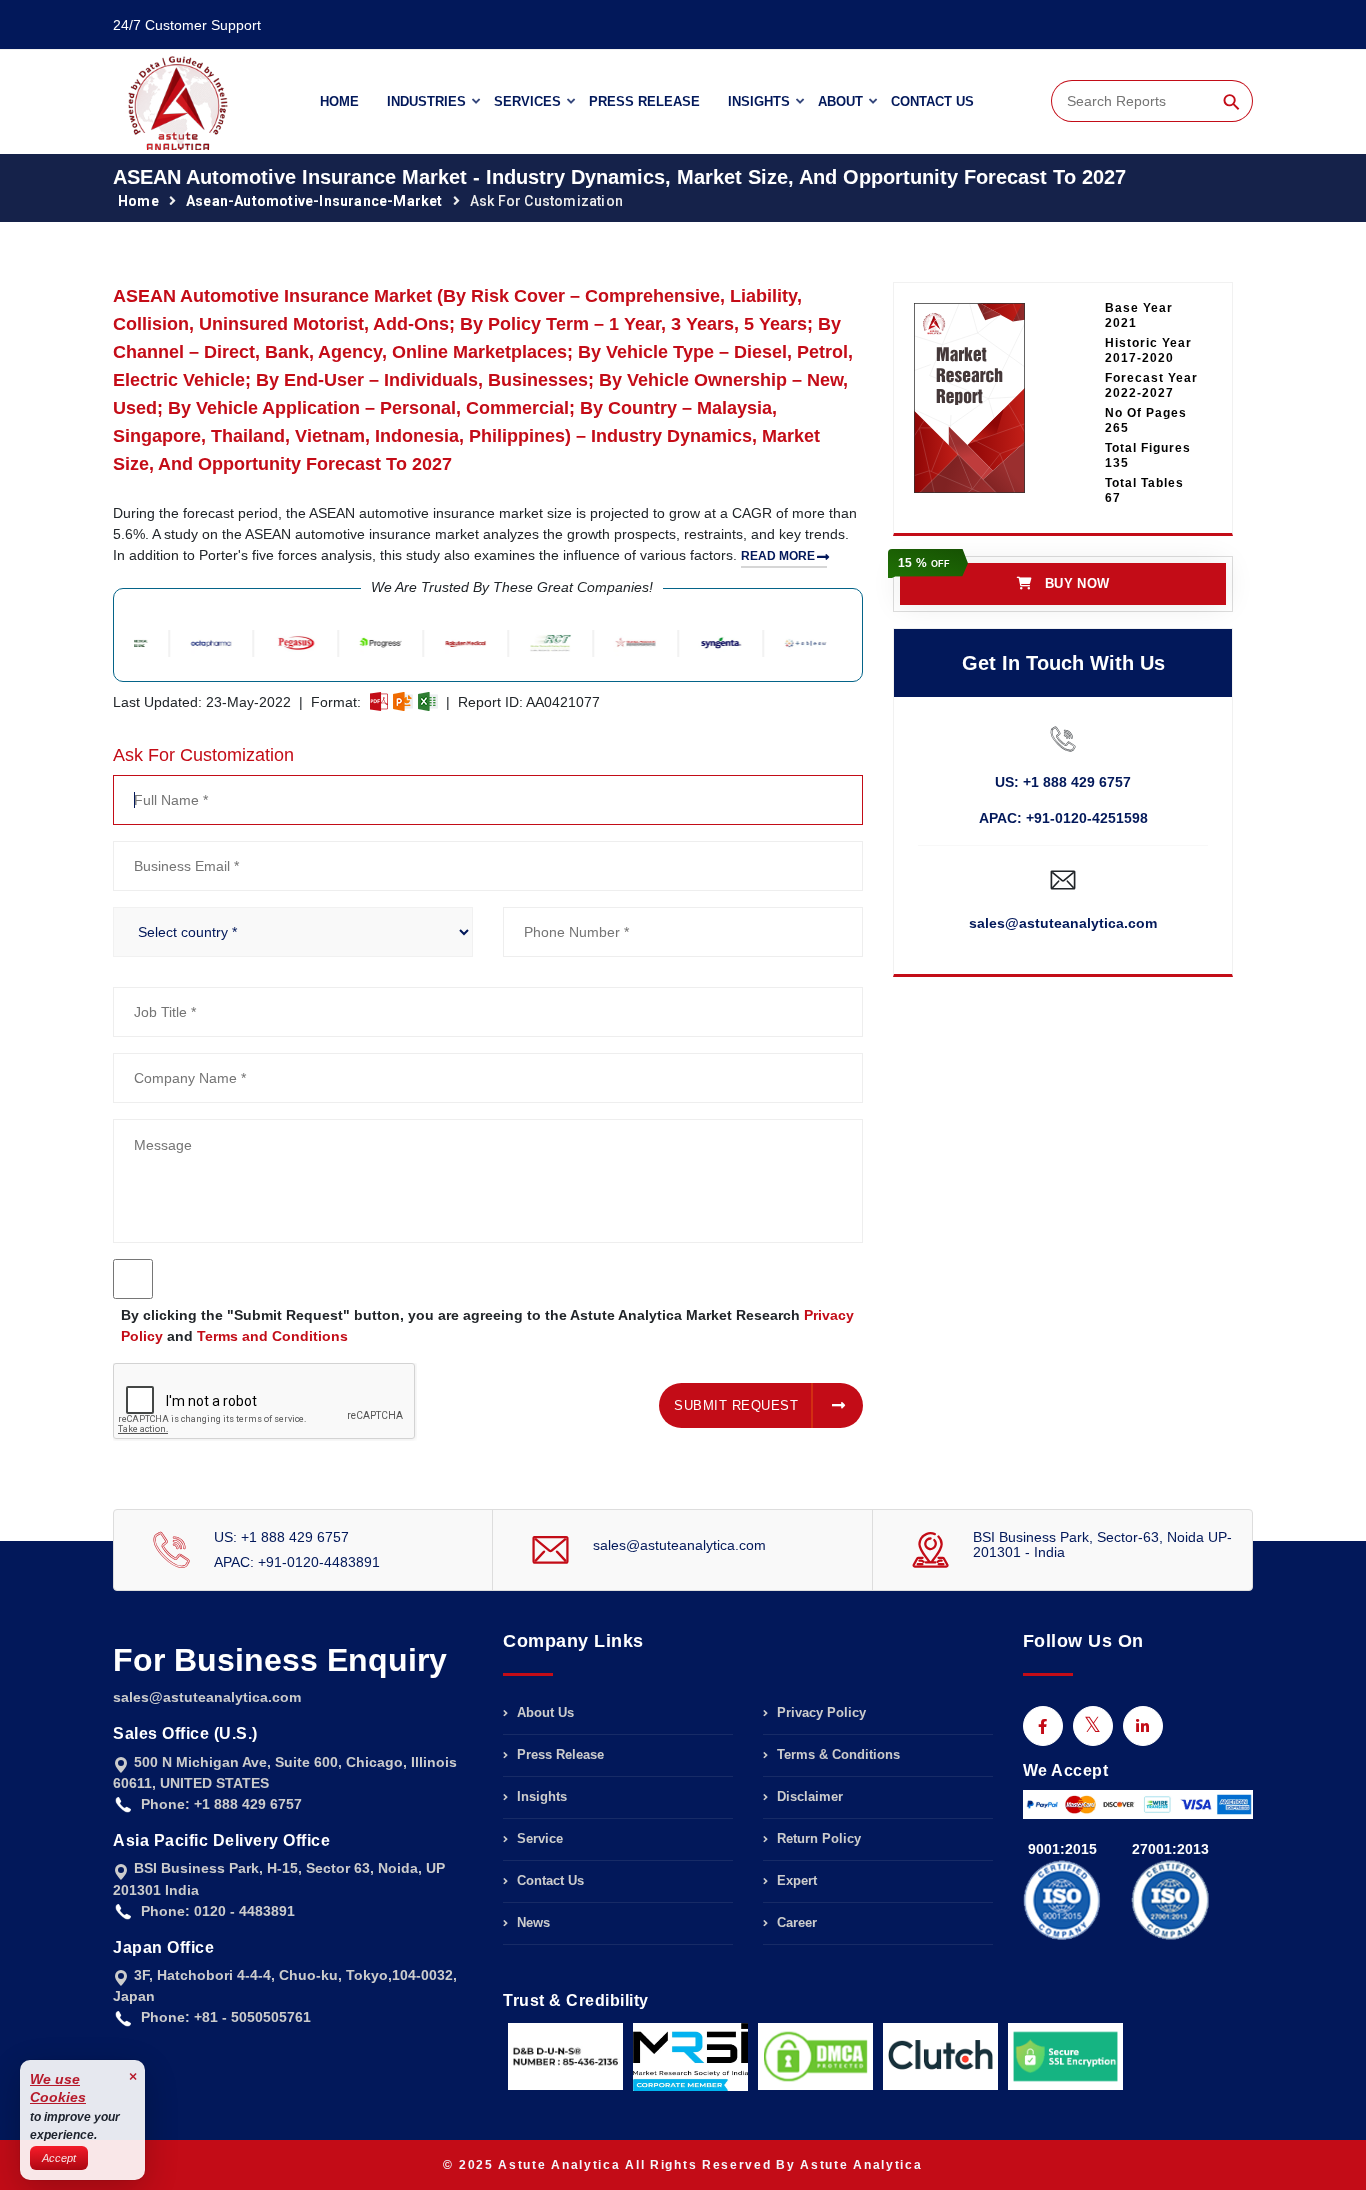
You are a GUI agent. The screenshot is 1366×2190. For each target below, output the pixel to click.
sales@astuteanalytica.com (1063, 923)
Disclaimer (808, 1796)
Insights (759, 101)
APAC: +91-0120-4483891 (297, 1562)
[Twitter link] (1093, 1726)
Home (339, 101)
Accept (59, 2158)
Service (538, 1838)
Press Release (644, 101)
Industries (426, 101)
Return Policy (817, 1838)
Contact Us (932, 101)
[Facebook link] (1043, 1726)
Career (795, 1922)
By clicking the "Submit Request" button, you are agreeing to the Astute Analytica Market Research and (487, 1325)
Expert (795, 1880)
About (840, 101)
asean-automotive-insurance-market (314, 201)
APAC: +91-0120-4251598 (1063, 818)
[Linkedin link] (1143, 1726)
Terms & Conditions (836, 1754)
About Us (543, 1713)
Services (527, 101)
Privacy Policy (819, 1713)
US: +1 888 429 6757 (1063, 782)
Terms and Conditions (272, 1336)
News (531, 1922)
